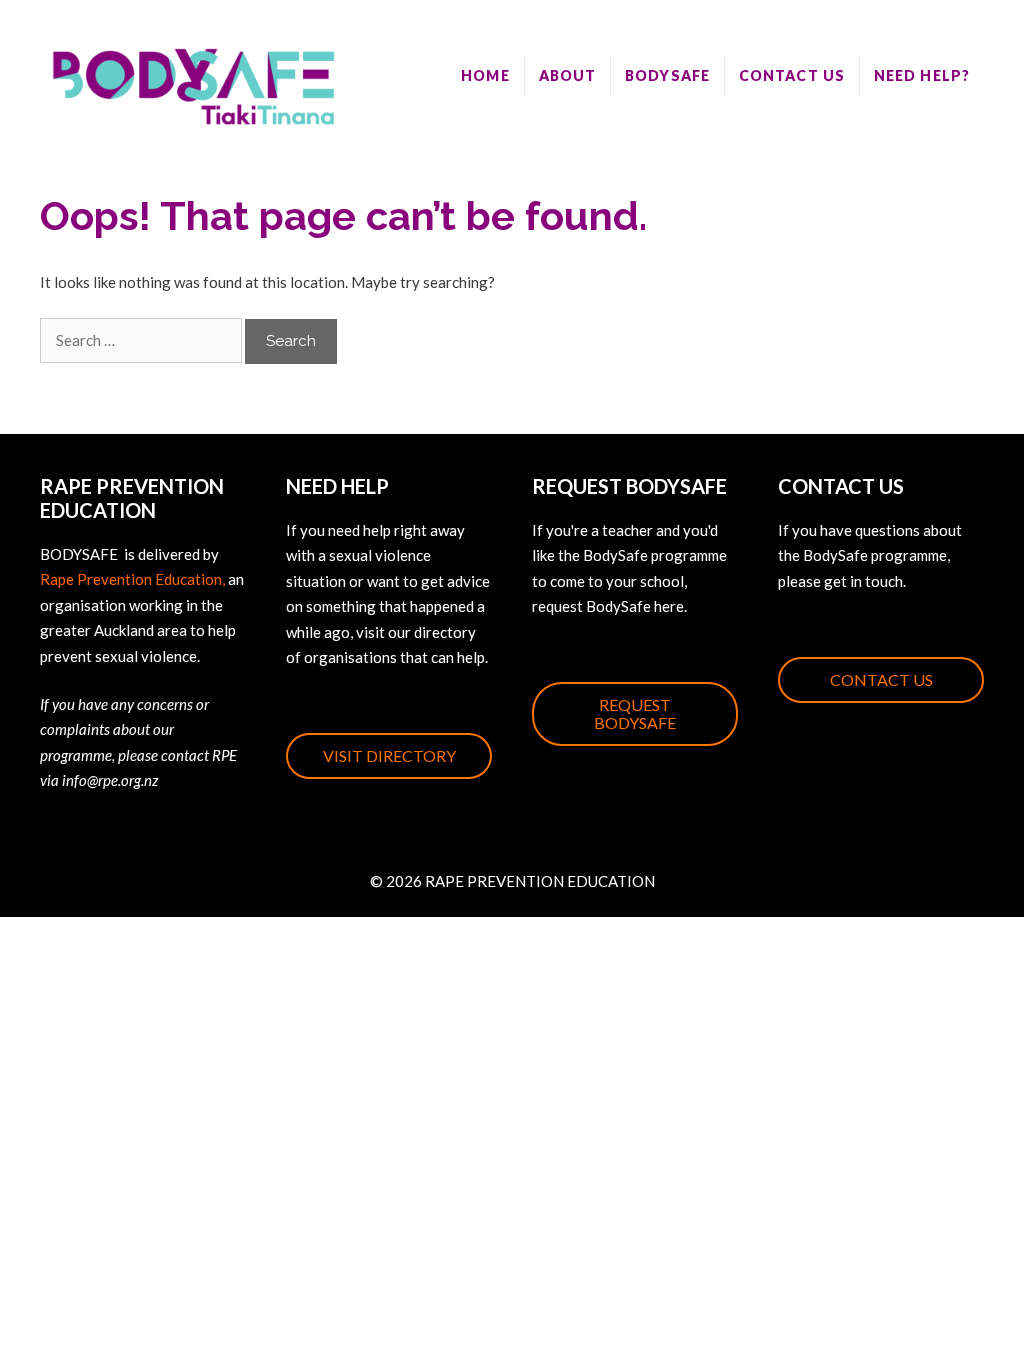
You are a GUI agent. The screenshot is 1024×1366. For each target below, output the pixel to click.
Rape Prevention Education (131, 579)
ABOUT (568, 75)
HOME (485, 75)
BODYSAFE (667, 75)
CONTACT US (792, 75)
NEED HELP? (922, 75)
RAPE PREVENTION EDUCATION (540, 881)
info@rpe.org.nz (110, 780)
